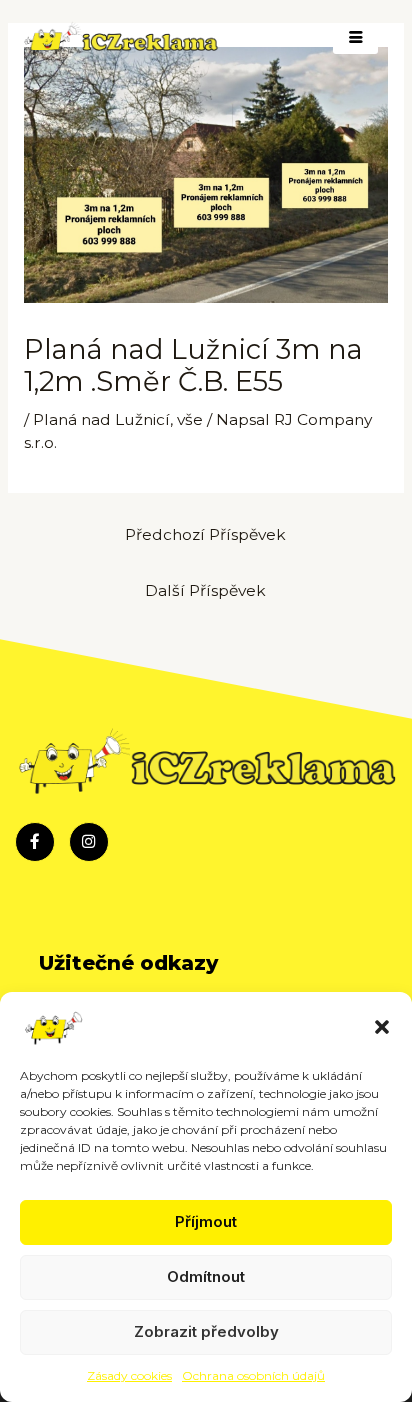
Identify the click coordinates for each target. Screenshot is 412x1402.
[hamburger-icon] (355, 38)
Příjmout (206, 1221)
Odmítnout (206, 1276)
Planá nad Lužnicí (101, 419)
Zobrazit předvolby (206, 1331)
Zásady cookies (129, 1375)
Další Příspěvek (205, 590)
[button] (382, 1027)
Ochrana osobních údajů (253, 1375)
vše (190, 419)
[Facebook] (35, 842)
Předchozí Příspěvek (205, 534)
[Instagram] (89, 842)
